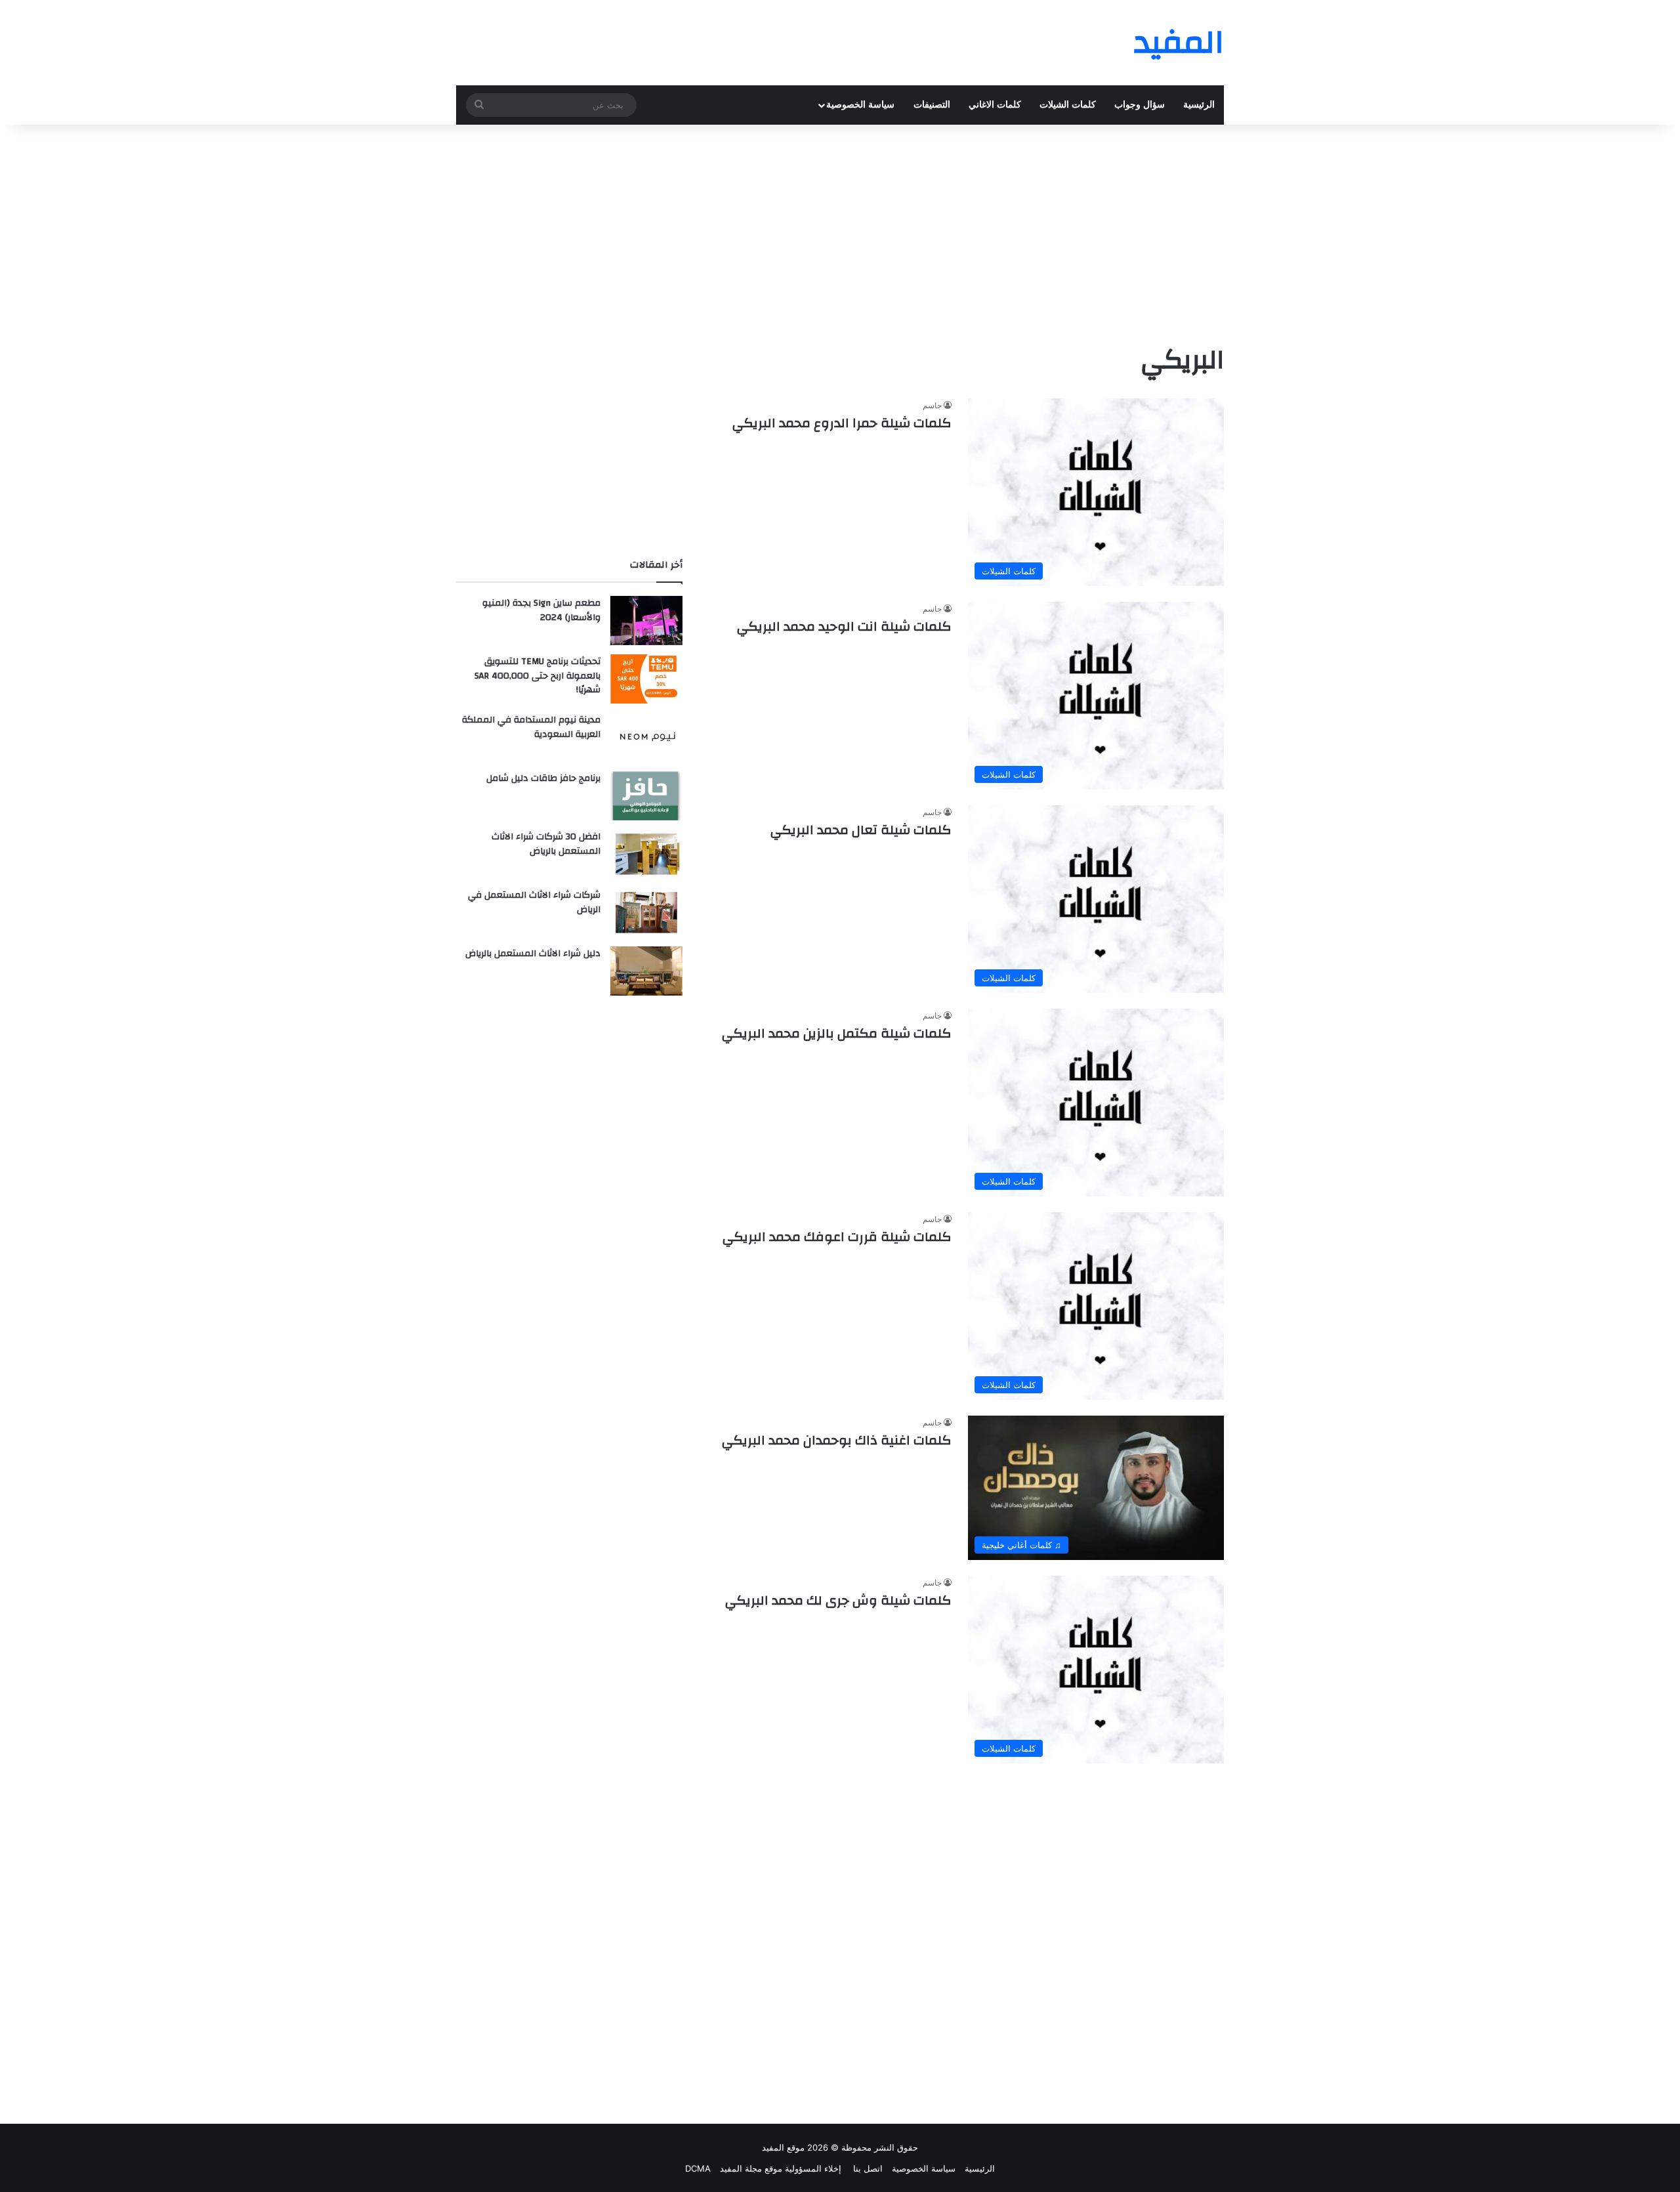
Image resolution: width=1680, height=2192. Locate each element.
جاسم (932, 405)
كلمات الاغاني (995, 105)
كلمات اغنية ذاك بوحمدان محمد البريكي (837, 1440)
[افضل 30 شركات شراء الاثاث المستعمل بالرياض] (646, 854)
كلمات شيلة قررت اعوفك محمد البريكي (837, 1237)
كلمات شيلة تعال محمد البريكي (861, 830)
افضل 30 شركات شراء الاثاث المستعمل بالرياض (546, 844)
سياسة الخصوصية (860, 105)
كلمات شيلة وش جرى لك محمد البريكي (838, 1600)
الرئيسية (1199, 105)
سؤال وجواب (1140, 105)
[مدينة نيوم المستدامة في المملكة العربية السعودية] (646, 737)
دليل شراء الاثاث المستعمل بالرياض (533, 954)
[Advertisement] (840, 230)
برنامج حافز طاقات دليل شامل (543, 778)
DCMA (698, 2168)
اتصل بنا (867, 2168)
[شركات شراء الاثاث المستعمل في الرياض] (646, 913)
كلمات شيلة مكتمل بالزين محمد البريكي (837, 1033)
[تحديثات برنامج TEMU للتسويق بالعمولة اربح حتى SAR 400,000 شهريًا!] (646, 679)
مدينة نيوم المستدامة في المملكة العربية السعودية (531, 727)
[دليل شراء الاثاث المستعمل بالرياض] (646, 971)
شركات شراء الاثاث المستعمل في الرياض (534, 902)
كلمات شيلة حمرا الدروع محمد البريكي (842, 423)
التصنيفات (932, 105)
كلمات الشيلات (1068, 105)
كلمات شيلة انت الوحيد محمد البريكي (844, 626)
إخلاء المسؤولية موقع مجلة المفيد (781, 2168)
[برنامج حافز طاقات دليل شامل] (646, 796)
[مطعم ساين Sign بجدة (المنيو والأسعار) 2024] (646, 621)
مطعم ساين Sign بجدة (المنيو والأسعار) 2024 (541, 610)
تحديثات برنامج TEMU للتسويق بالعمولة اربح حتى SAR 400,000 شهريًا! (537, 676)
